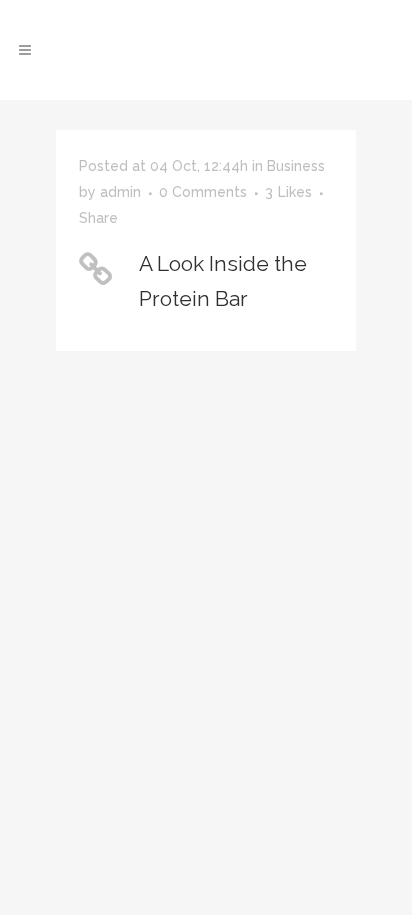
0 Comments (203, 192)
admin (120, 192)
